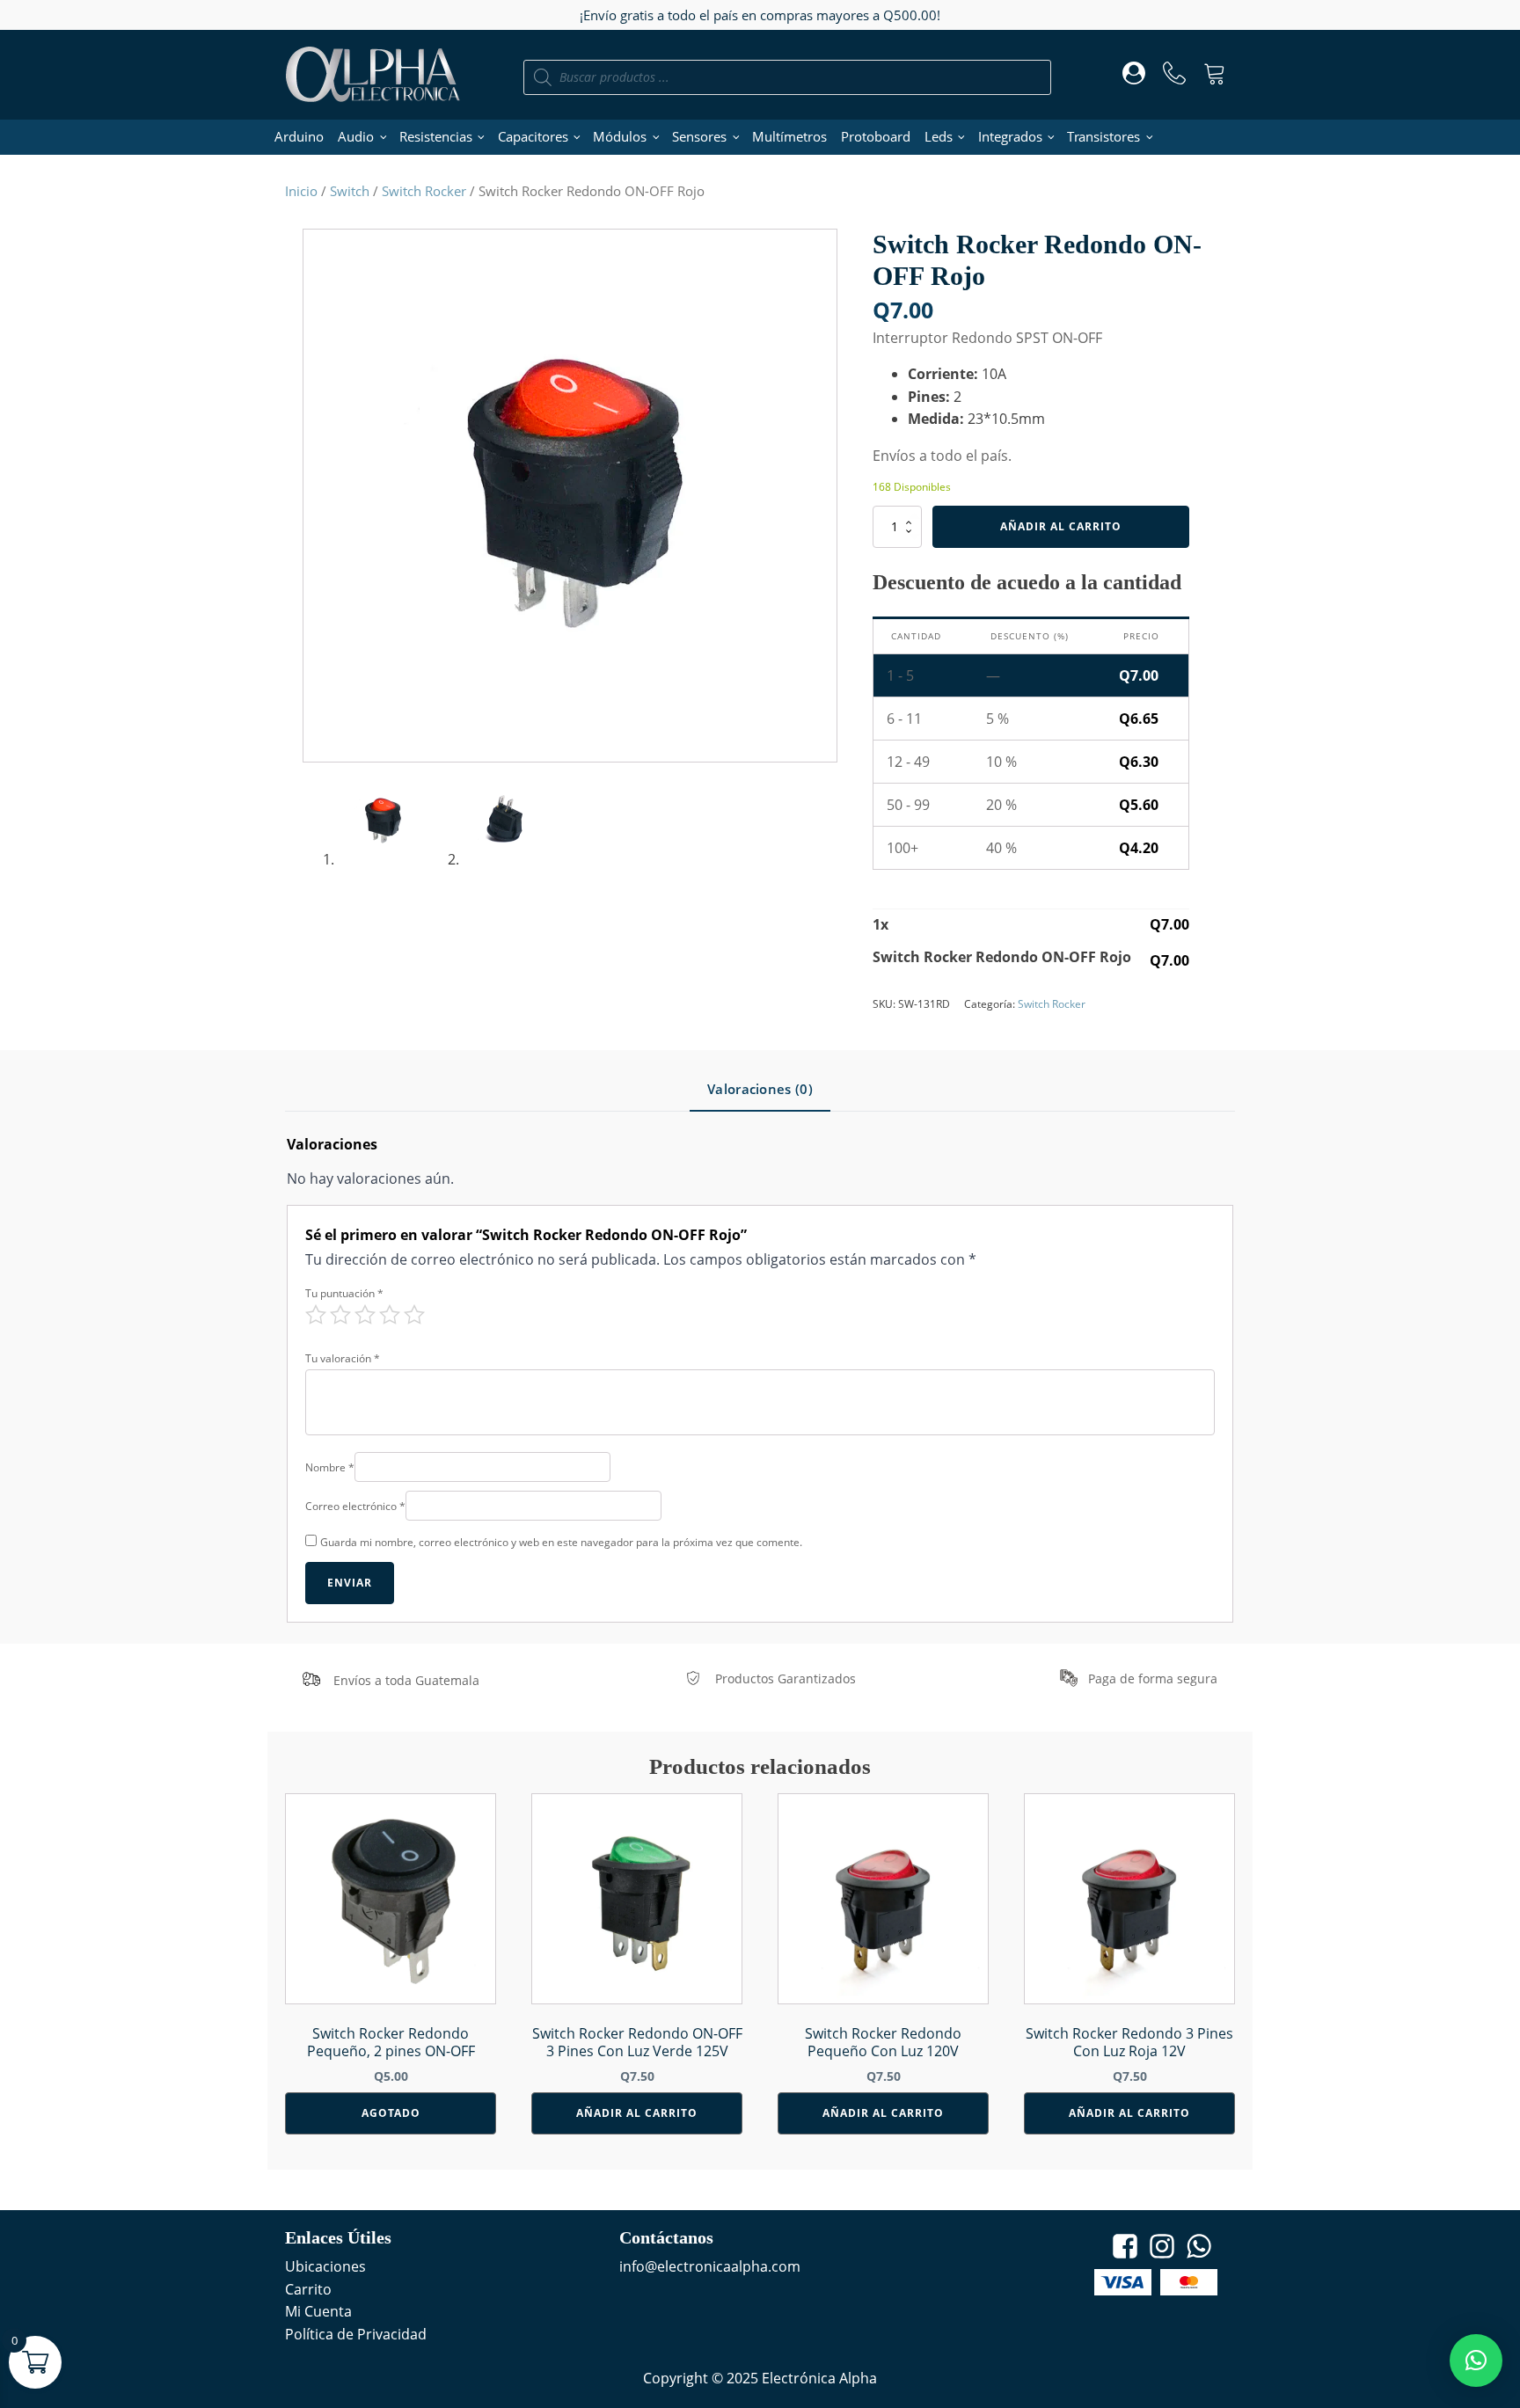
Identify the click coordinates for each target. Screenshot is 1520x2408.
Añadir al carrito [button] (637, 2113)
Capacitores (533, 136)
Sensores (699, 136)
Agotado (391, 2113)
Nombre (330, 1467)
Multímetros (789, 136)
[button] (1476, 2361)
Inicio (301, 191)
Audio (356, 136)
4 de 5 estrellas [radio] (390, 1315)
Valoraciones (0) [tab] (760, 1089)
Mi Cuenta (318, 2311)
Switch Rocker (424, 191)
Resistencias (436, 136)
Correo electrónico (355, 1506)
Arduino (299, 136)
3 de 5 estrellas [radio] (365, 1315)
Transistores (1103, 136)
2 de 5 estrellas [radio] (340, 1315)
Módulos (620, 136)
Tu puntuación (344, 1293)
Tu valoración (343, 1358)
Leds (939, 136)
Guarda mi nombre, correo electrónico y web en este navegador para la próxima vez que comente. (561, 1542)
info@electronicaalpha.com (710, 2266)
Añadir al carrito (1061, 526)
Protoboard (876, 136)
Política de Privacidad (356, 2334)
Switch (350, 191)
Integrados (1010, 136)
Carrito (308, 2289)
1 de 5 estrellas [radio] (316, 1315)
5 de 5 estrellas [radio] (414, 1315)
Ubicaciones (325, 2266)
